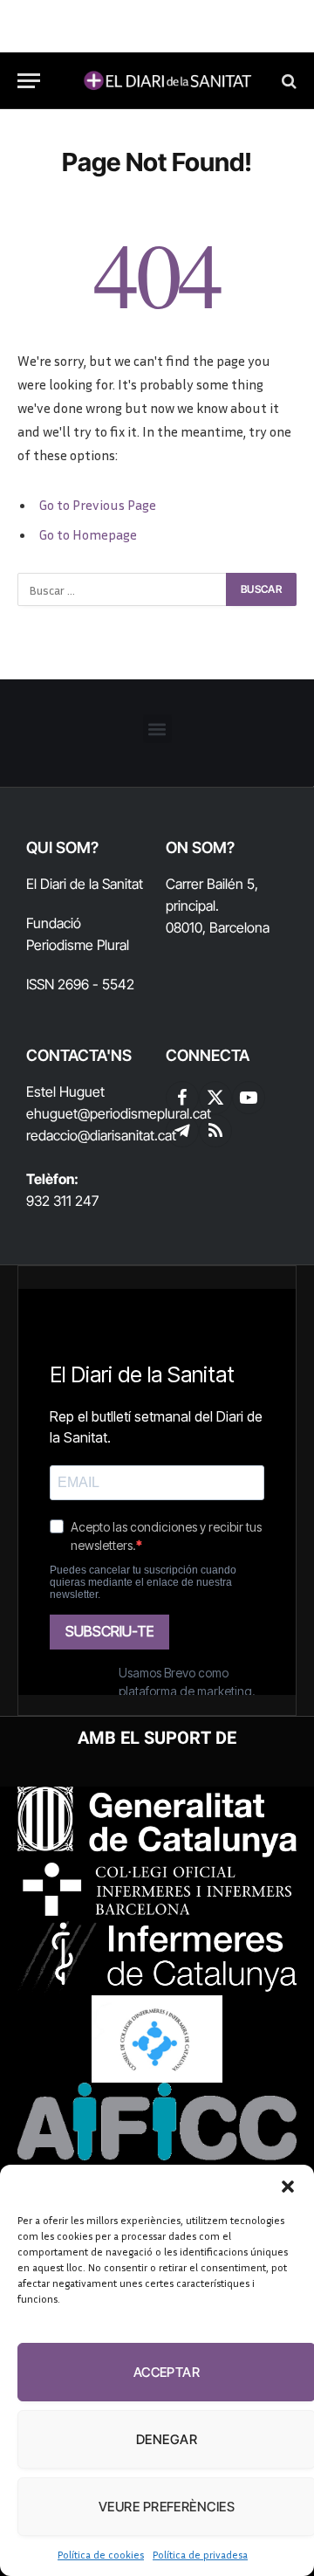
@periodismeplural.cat (144, 1113)
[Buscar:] (123, 589)
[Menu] (29, 81)
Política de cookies (101, 2555)
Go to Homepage (88, 534)
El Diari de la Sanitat (85, 884)
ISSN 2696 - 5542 (80, 984)
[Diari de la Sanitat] (166, 81)
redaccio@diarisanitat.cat (101, 1135)
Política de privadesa (200, 2555)
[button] (288, 2187)
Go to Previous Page (98, 505)
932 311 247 (62, 1201)
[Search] (287, 81)
